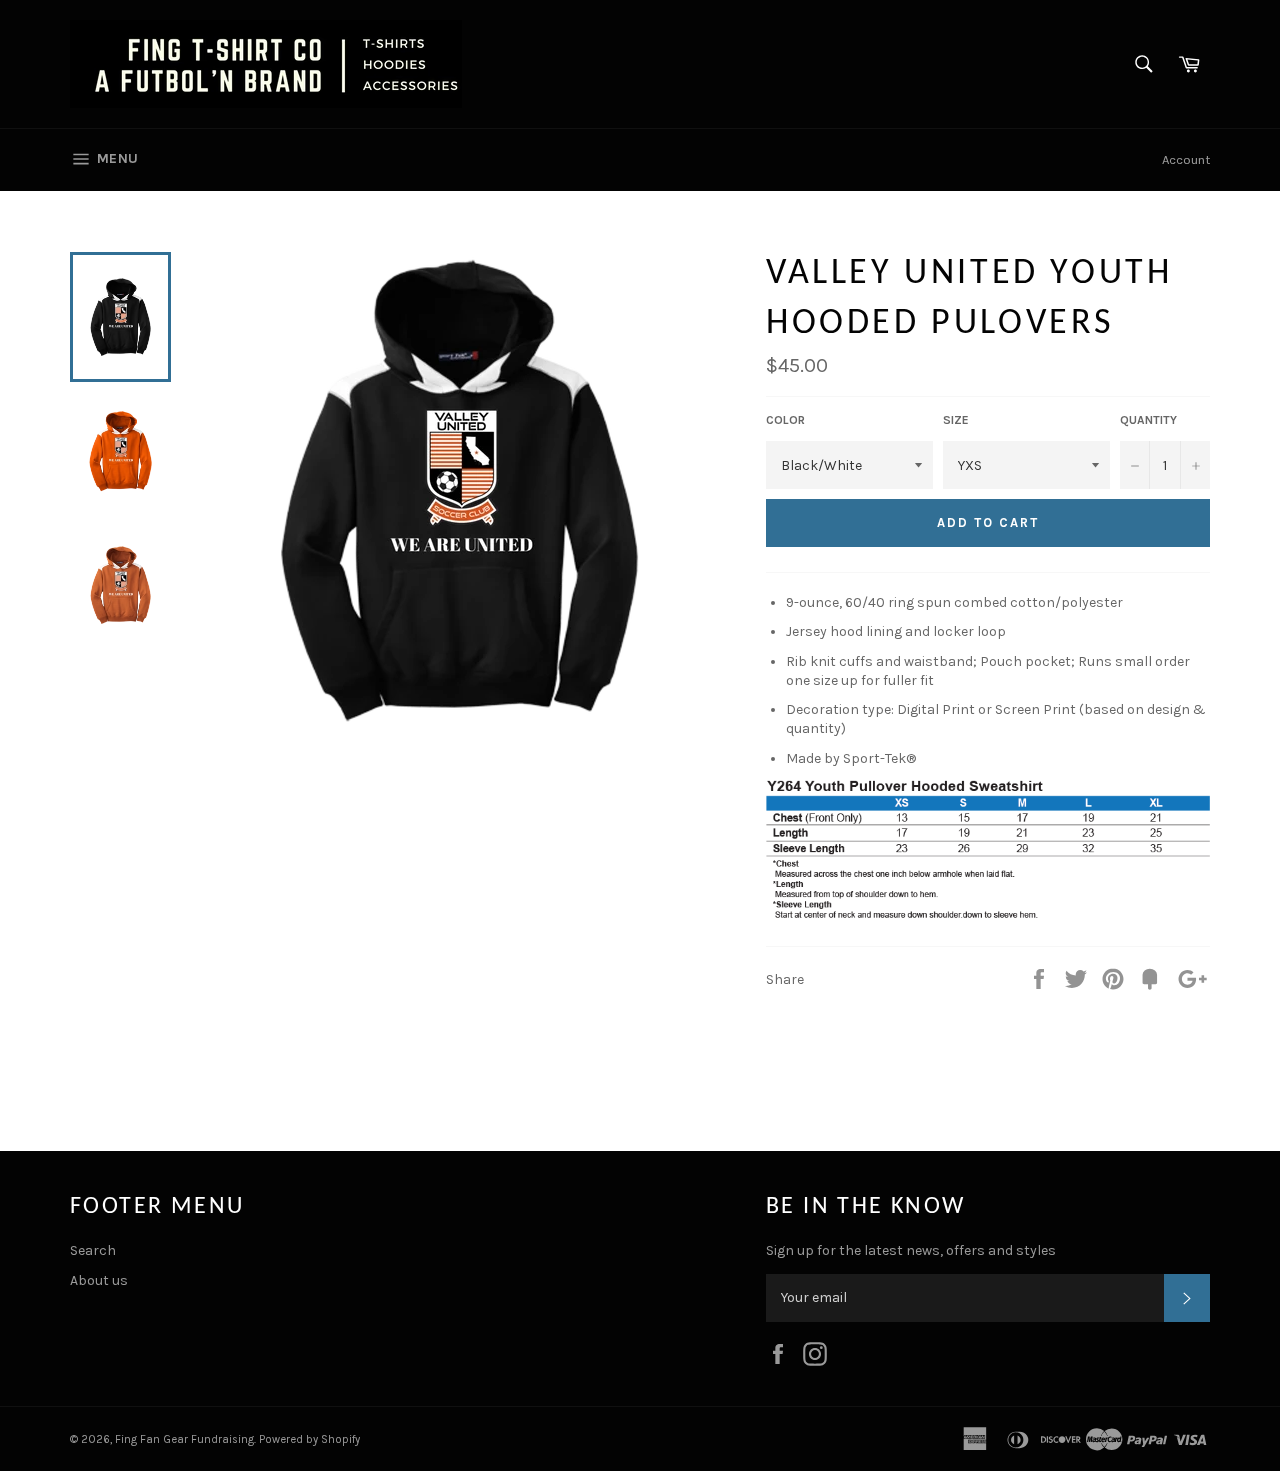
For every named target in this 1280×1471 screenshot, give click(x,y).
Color (785, 420)
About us (99, 1280)
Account (1186, 159)
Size (956, 420)
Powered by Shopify (309, 1439)
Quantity (1148, 420)
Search (93, 1250)
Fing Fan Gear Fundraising (184, 1439)
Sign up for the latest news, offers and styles (911, 1250)
